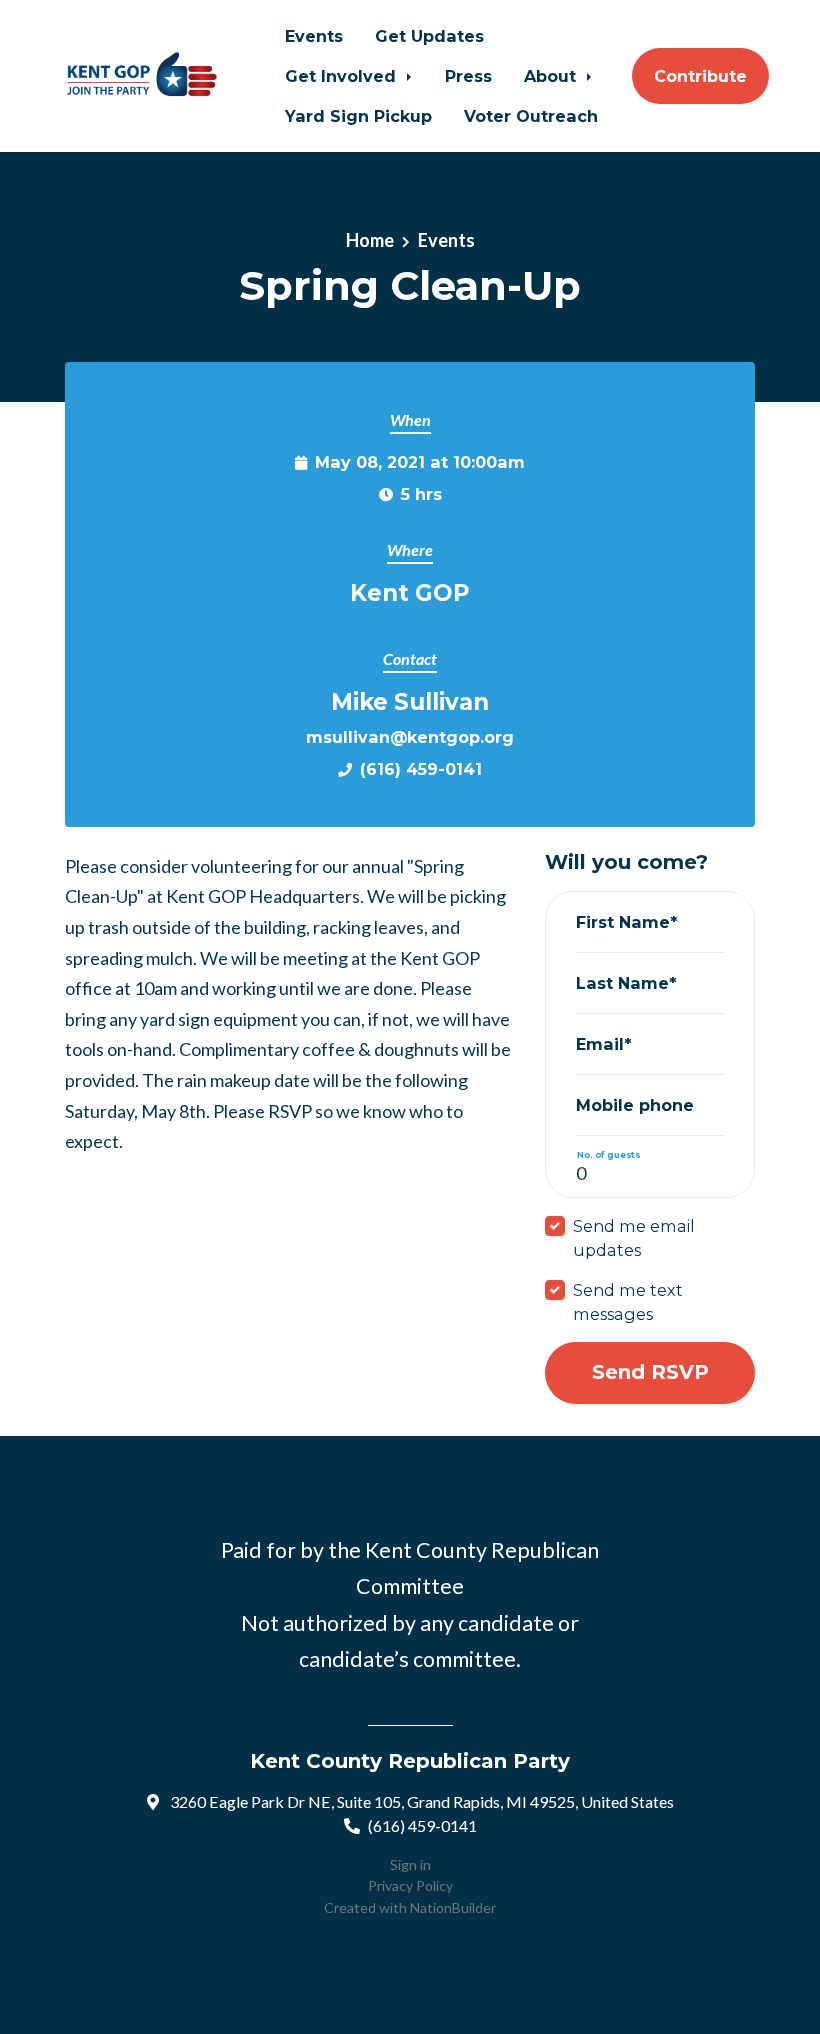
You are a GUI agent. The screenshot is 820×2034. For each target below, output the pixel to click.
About (552, 76)
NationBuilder (453, 1907)
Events (314, 36)
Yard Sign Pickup (358, 116)
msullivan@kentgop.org (410, 737)
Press (468, 76)
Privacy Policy (410, 1885)
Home (370, 240)
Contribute (700, 76)
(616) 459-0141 (421, 769)
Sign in (410, 1864)
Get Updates (429, 36)
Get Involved (343, 76)
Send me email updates (634, 1238)
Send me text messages (628, 1302)
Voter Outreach (531, 116)
